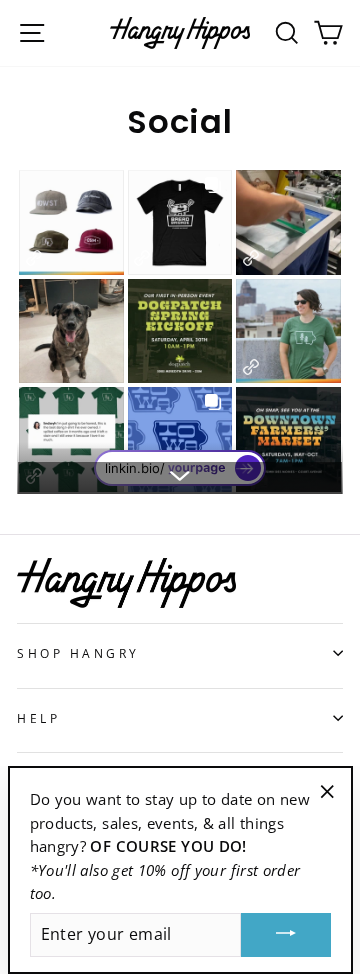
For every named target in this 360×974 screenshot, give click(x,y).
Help (38, 718)
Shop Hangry (78, 653)
